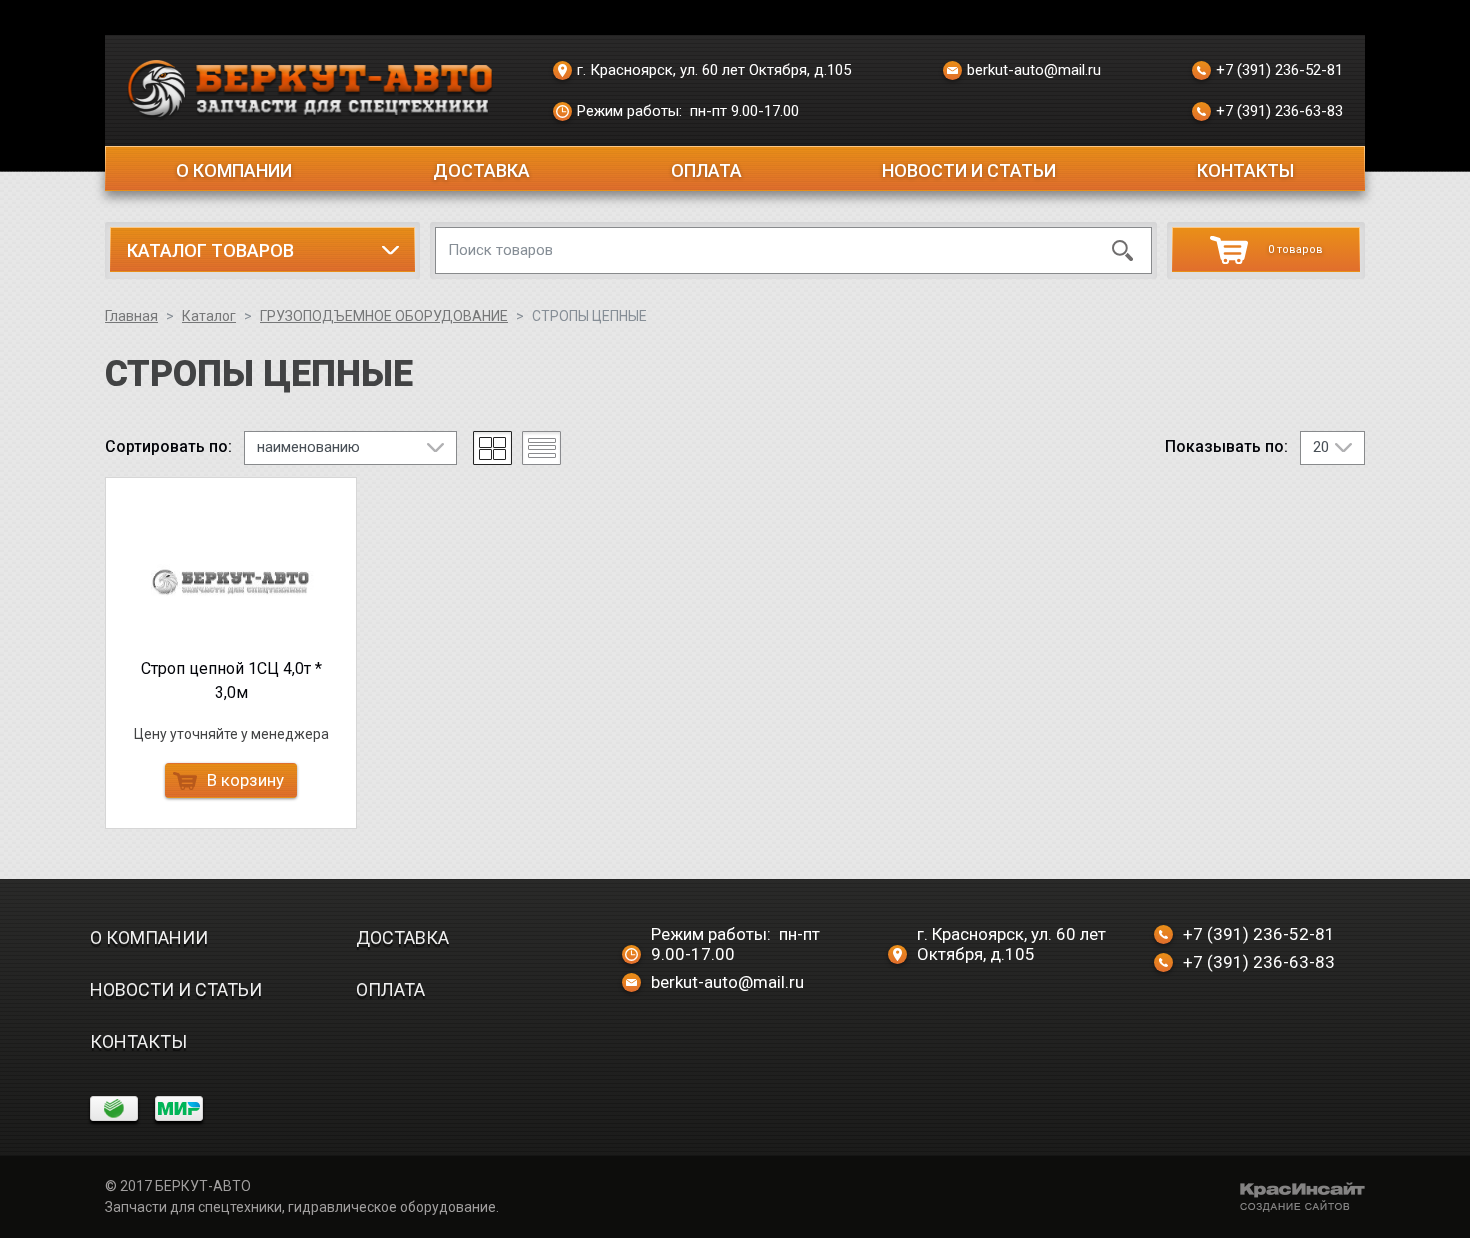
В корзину (245, 780)
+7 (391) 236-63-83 (1279, 111)
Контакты (1245, 170)
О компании (234, 170)
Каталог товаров (210, 250)
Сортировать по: (168, 447)
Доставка (481, 170)
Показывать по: (1226, 447)
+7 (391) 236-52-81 (1279, 70)
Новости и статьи (969, 170)
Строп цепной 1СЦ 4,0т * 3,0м (231, 680)
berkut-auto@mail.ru (1034, 70)
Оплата (706, 170)
